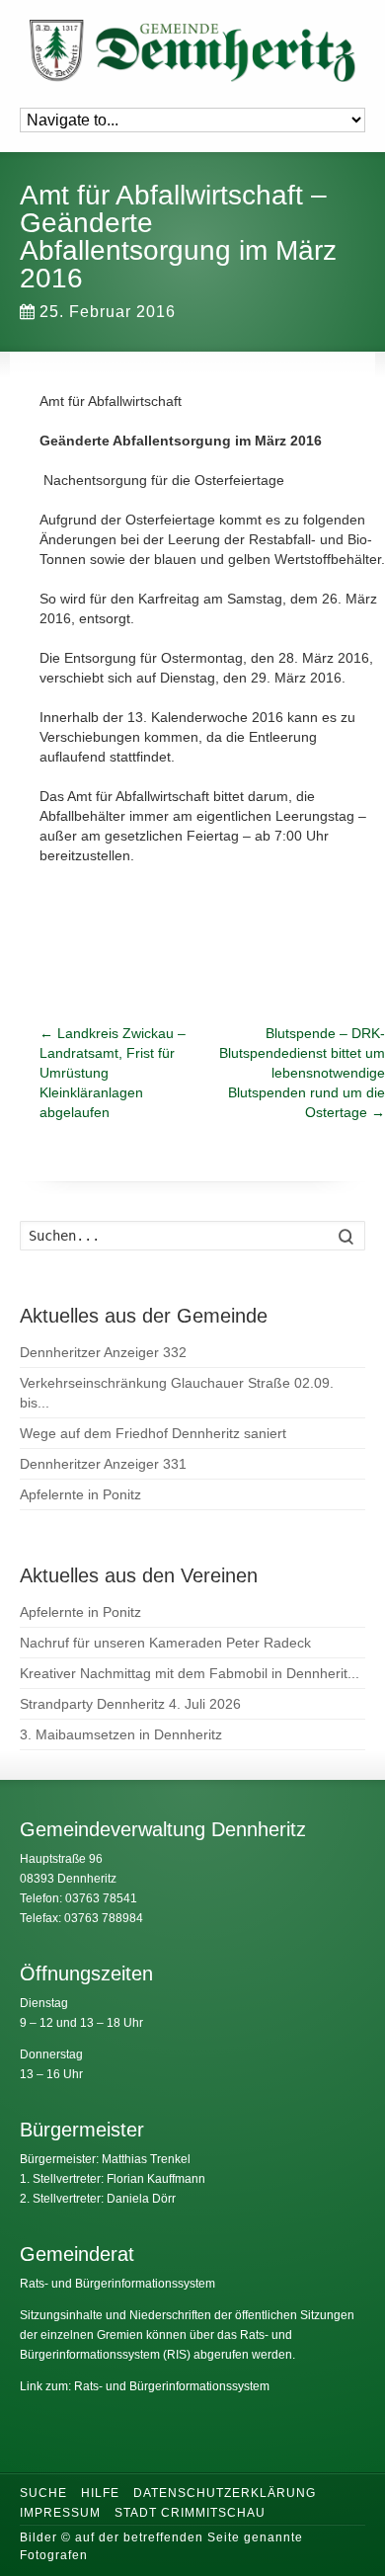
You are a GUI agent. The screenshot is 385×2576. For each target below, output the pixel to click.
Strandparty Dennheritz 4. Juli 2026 (130, 1704)
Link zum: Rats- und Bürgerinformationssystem (145, 2386)
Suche (43, 2493)
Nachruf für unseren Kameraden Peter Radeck (165, 1643)
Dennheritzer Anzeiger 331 (103, 1464)
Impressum (60, 2513)
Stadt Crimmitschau (190, 2513)
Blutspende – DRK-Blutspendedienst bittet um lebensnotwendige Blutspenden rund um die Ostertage (302, 1073)
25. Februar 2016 (108, 312)
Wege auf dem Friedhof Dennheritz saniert (153, 1433)
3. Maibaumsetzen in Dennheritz (121, 1734)
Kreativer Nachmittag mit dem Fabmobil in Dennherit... (190, 1673)
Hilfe (100, 2493)
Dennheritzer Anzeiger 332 (103, 1352)
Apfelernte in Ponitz (80, 1494)
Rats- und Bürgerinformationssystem (117, 2284)
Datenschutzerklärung (225, 2493)
